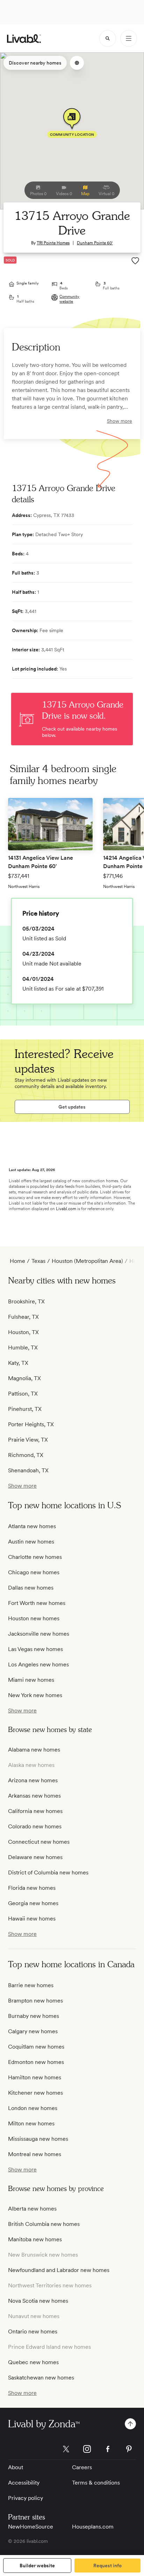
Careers (82, 2467)
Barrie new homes (31, 1985)
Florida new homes (32, 1888)
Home (17, 1261)
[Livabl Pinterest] (129, 2449)
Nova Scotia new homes (38, 2301)
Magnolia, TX (24, 1378)
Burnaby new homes (34, 2016)
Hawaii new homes (32, 1919)
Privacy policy (26, 2498)
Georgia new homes (33, 1903)
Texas (38, 1261)
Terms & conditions (96, 2483)
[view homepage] (24, 39)
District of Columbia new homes (48, 1872)
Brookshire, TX (26, 1301)
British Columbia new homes (44, 2224)
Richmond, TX (26, 1455)
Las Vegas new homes (35, 1649)
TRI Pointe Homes (53, 243)
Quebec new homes (33, 2362)
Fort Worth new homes (37, 1603)
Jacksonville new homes (39, 1634)
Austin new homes (31, 1542)
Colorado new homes (35, 1826)
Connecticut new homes (39, 1842)
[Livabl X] (66, 2449)
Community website (69, 299)
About (16, 2467)
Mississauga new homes (38, 2139)
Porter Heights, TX (31, 1424)
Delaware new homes (35, 1857)
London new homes (33, 2108)
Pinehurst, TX (25, 1409)
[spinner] (108, 38)
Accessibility (24, 2483)
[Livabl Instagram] (87, 2449)
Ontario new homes (33, 2331)
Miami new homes (31, 1680)
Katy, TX (18, 1363)
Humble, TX (23, 1348)
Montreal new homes (35, 2154)
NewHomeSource (31, 2527)
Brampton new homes (35, 2001)
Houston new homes (34, 1618)
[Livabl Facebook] (108, 2449)
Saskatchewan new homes (41, 2378)
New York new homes (35, 1695)
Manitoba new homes (35, 2239)
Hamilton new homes (35, 2077)
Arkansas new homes (34, 1796)
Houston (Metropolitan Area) (87, 1261)
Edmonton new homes (36, 2062)
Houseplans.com (93, 2527)
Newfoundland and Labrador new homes (59, 2270)
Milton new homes (31, 2123)
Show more (120, 421)
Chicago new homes (34, 1572)
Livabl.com (66, 1209)
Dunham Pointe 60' (95, 243)
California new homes (35, 1811)
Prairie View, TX (28, 1440)
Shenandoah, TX (28, 1470)
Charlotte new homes (35, 1557)
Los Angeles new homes (38, 1664)
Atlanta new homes (32, 1526)
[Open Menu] (129, 38)
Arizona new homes (33, 1780)
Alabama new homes (34, 1750)
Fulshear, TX (23, 1317)
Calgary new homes (33, 2031)
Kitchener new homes (35, 2093)
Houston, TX (23, 1332)
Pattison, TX (23, 1394)
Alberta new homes (32, 2209)
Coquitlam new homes (36, 2047)
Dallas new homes (31, 1588)
